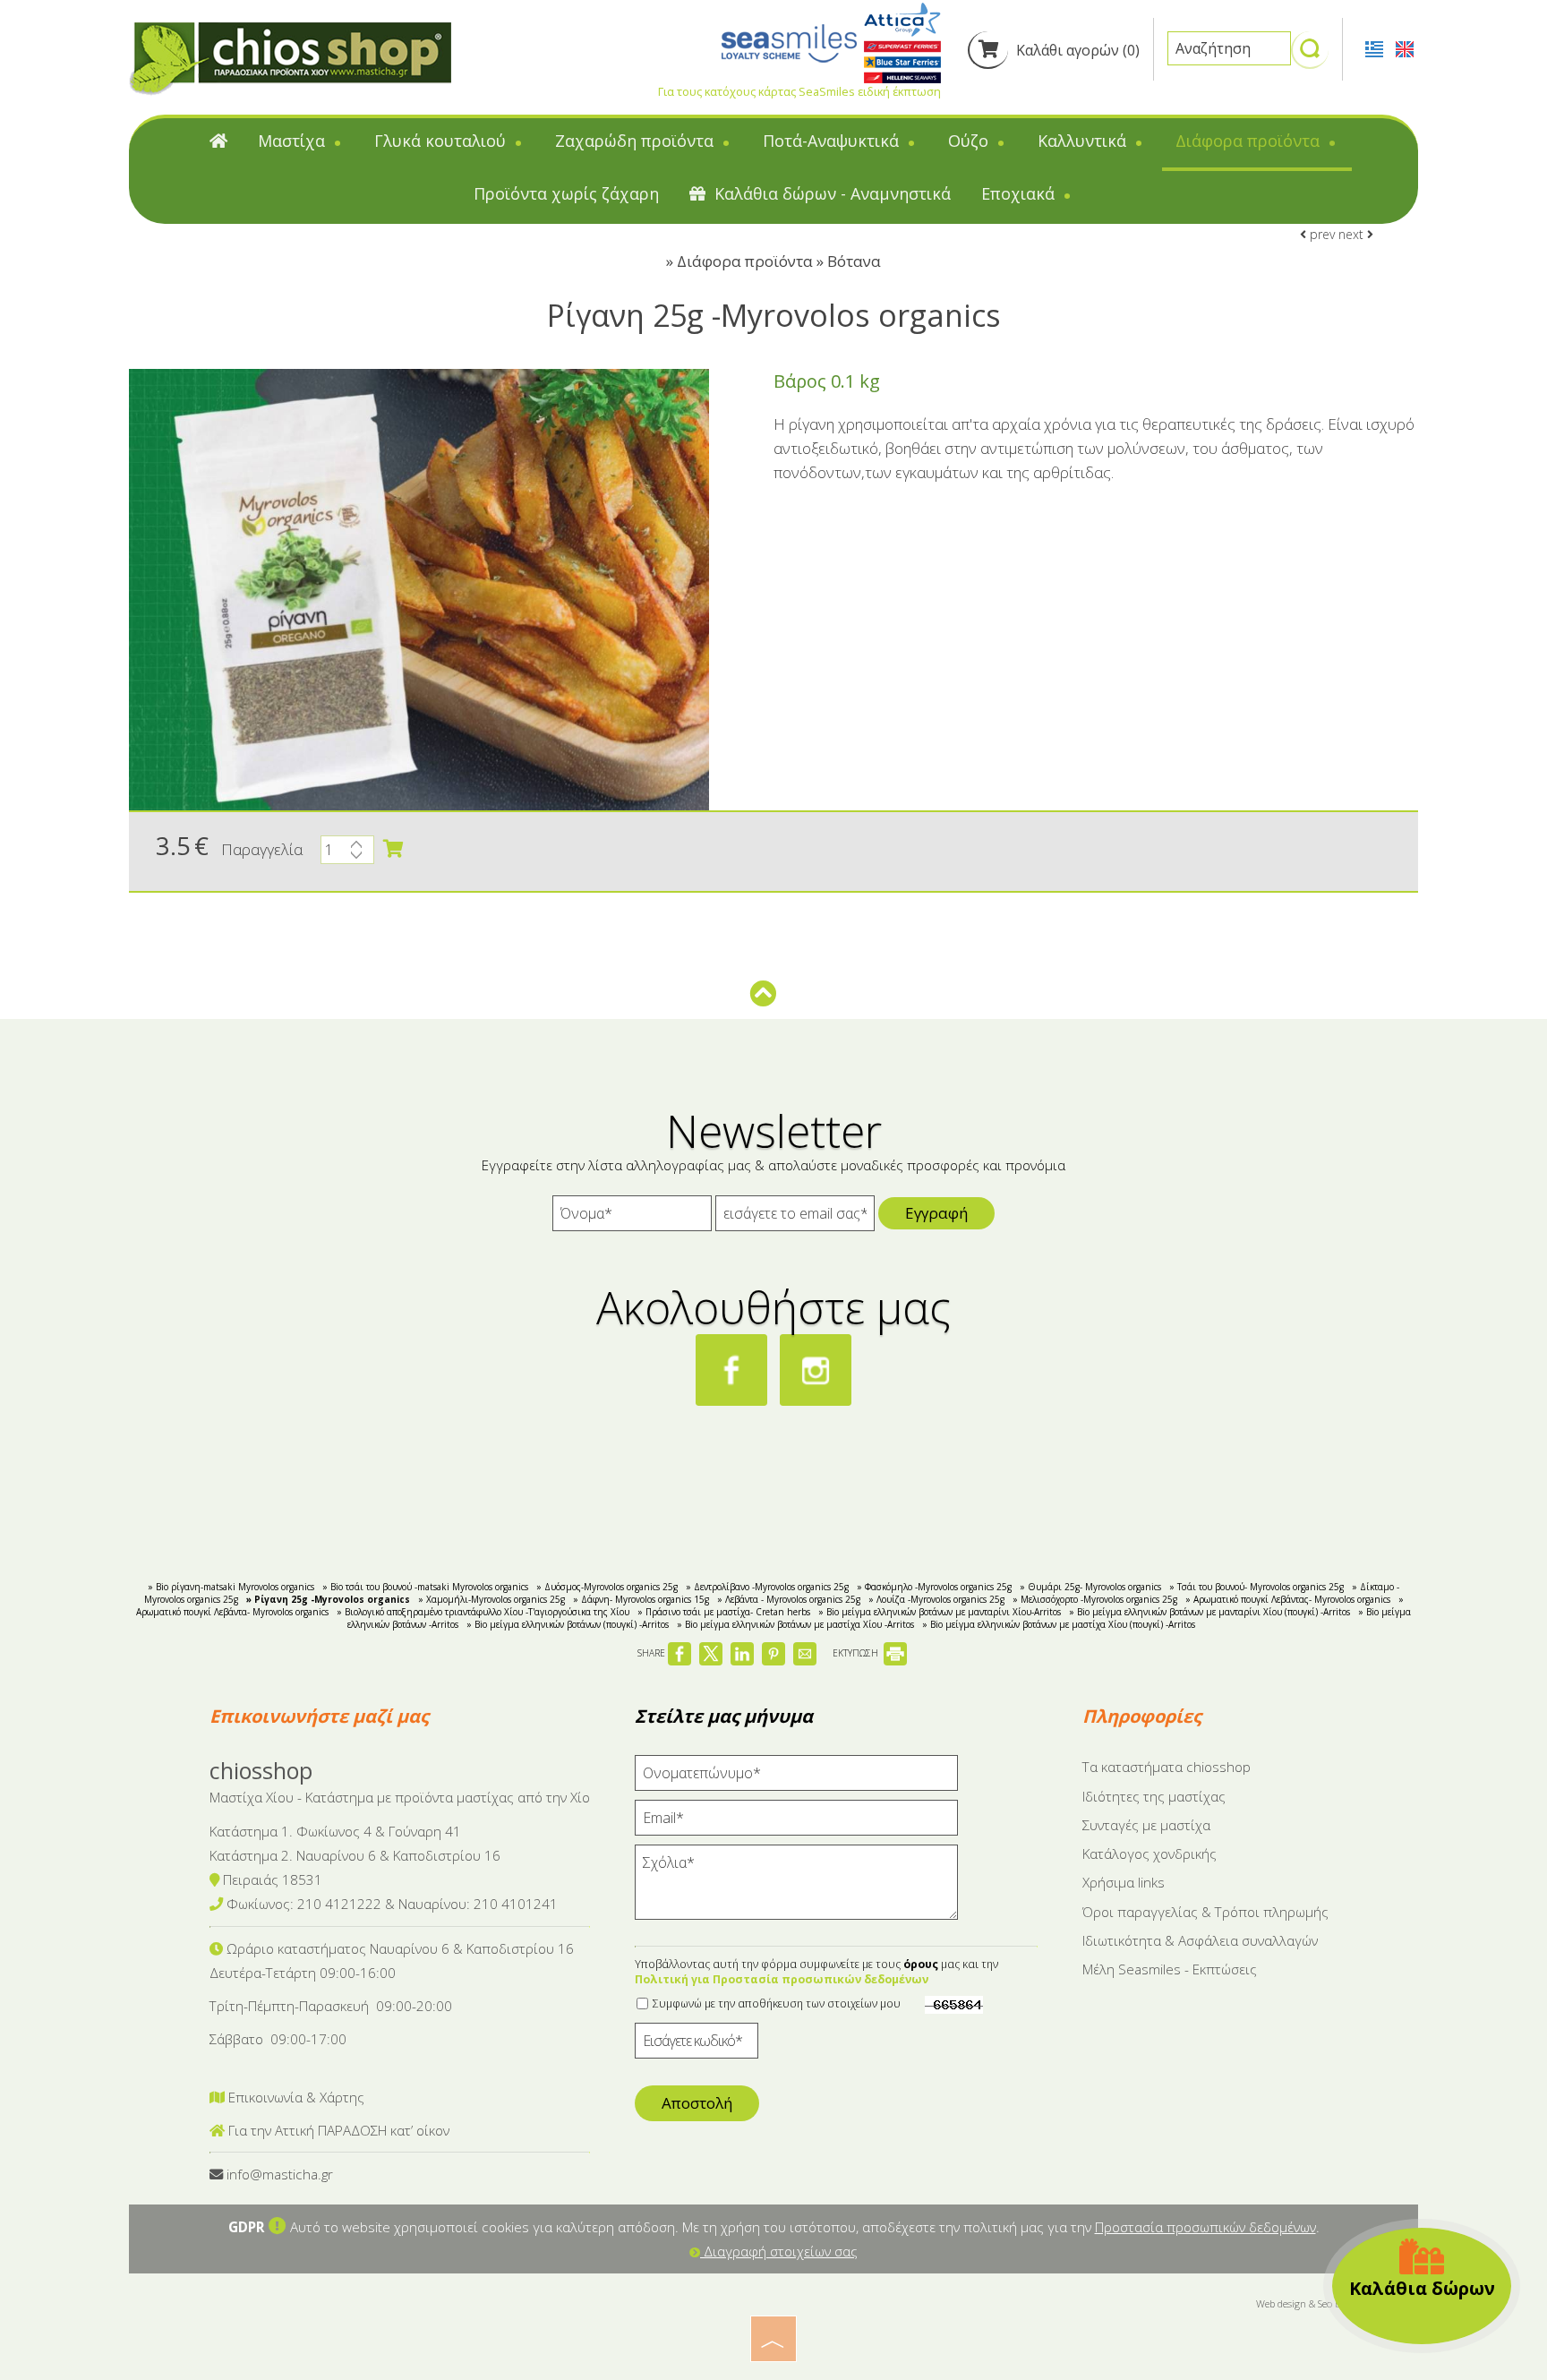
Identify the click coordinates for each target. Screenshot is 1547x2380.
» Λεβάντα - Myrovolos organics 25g (789, 1599)
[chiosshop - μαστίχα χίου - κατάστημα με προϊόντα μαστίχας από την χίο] (290, 58)
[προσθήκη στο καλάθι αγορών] (393, 849)
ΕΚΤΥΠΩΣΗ (857, 1653)
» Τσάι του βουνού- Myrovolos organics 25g (1256, 1587)
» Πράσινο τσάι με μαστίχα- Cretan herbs (724, 1612)
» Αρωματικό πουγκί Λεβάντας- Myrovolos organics (1288, 1599)
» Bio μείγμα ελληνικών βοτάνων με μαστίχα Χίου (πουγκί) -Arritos (1059, 1624)
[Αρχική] (218, 145)
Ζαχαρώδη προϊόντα (637, 141)
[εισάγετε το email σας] (795, 1218)
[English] (1405, 47)
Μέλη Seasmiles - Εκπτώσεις (1170, 1969)
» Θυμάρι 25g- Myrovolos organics (1090, 1587)
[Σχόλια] (796, 1890)
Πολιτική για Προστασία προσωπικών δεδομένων (782, 1979)
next (1353, 234)
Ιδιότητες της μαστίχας (1154, 1796)
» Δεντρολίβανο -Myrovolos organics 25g (767, 1587)
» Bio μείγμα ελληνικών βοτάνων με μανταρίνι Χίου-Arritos (940, 1612)
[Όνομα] (632, 1218)
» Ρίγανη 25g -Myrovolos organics (328, 1599)
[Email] (796, 1822)
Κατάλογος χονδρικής (1150, 1853)
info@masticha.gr (280, 2174)
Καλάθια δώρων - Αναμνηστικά (830, 193)
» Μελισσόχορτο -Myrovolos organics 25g (1095, 1599)
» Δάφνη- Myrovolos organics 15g (641, 1599)
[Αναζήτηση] (1310, 56)
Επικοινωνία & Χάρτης (295, 2097)
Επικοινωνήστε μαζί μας (319, 1716)
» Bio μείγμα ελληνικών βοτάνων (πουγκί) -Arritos (568, 1624)
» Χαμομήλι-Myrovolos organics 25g (491, 1599)
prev (1321, 234)
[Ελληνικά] (1376, 47)
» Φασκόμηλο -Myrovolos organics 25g (934, 1587)
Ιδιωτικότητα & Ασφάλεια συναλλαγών (1200, 1940)
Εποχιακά (1020, 193)
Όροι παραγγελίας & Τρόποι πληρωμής (1205, 1912)
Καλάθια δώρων (1422, 2288)
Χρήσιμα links (1124, 1882)
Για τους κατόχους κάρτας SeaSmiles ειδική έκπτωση (799, 91)
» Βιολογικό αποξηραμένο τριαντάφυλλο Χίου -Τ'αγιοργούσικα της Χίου (483, 1612)
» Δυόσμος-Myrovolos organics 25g (607, 1587)
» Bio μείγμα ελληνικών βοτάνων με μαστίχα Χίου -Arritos (795, 1624)
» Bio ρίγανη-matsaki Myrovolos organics (231, 1587)
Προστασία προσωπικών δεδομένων (1205, 2227)
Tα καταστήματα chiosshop (1167, 1767)
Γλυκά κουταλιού (442, 141)
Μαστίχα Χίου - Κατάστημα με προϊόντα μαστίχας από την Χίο (400, 1797)
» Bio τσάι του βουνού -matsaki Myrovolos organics (425, 1587)
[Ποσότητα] (347, 854)
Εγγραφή (936, 1213)
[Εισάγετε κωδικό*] (697, 2045)
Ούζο (970, 141)
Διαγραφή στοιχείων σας (779, 2251)
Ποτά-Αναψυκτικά (833, 141)
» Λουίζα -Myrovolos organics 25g (936, 1599)
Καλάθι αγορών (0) (1076, 50)
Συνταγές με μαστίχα (1146, 1825)
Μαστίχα (294, 141)
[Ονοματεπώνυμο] (796, 1777)
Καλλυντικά (1084, 141)
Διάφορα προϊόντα (1250, 141)
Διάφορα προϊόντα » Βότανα (779, 261)
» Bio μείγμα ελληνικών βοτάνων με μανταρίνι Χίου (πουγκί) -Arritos (1209, 1612)
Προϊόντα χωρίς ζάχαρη (566, 193)
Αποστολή (697, 2103)
